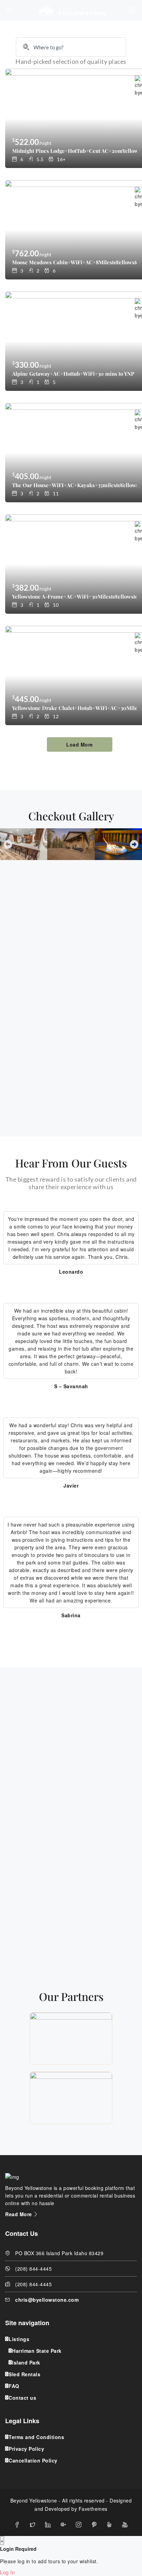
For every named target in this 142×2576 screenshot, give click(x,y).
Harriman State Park (37, 2351)
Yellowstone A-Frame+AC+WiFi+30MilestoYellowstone (74, 596)
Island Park (26, 2362)
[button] (8, 844)
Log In (7, 2572)
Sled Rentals (24, 2374)
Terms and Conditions (36, 2437)
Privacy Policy (26, 2449)
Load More (80, 744)
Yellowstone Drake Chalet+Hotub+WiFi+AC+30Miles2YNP (74, 708)
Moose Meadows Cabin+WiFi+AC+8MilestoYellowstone (74, 262)
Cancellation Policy (33, 2460)
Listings (19, 2339)
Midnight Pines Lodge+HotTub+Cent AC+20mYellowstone (74, 151)
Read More (19, 2214)
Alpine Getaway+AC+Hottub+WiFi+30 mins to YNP (73, 374)
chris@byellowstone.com (47, 2300)
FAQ (14, 2386)
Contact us (22, 2398)
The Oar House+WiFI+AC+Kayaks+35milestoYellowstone (74, 485)
